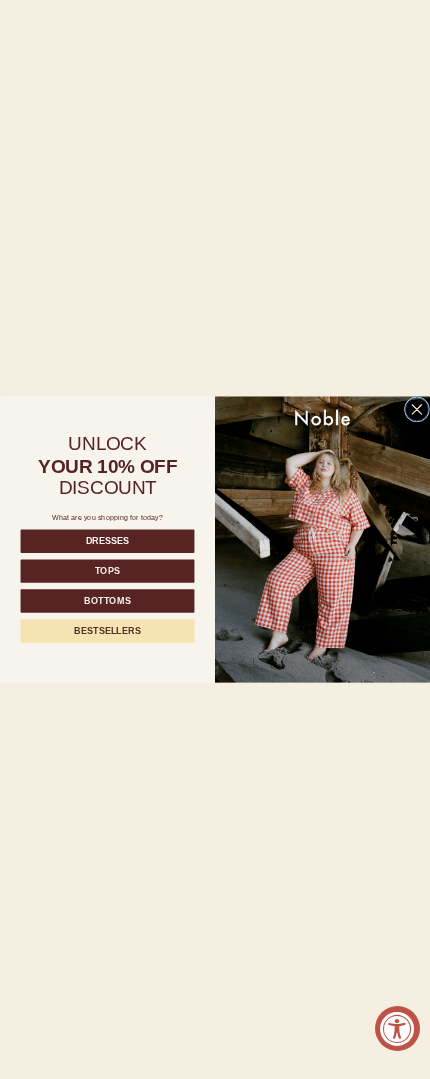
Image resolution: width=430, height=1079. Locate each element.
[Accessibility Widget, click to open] (397, 1028)
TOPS (107, 571)
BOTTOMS (107, 601)
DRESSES (107, 541)
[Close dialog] (416, 409)
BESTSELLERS (107, 631)
